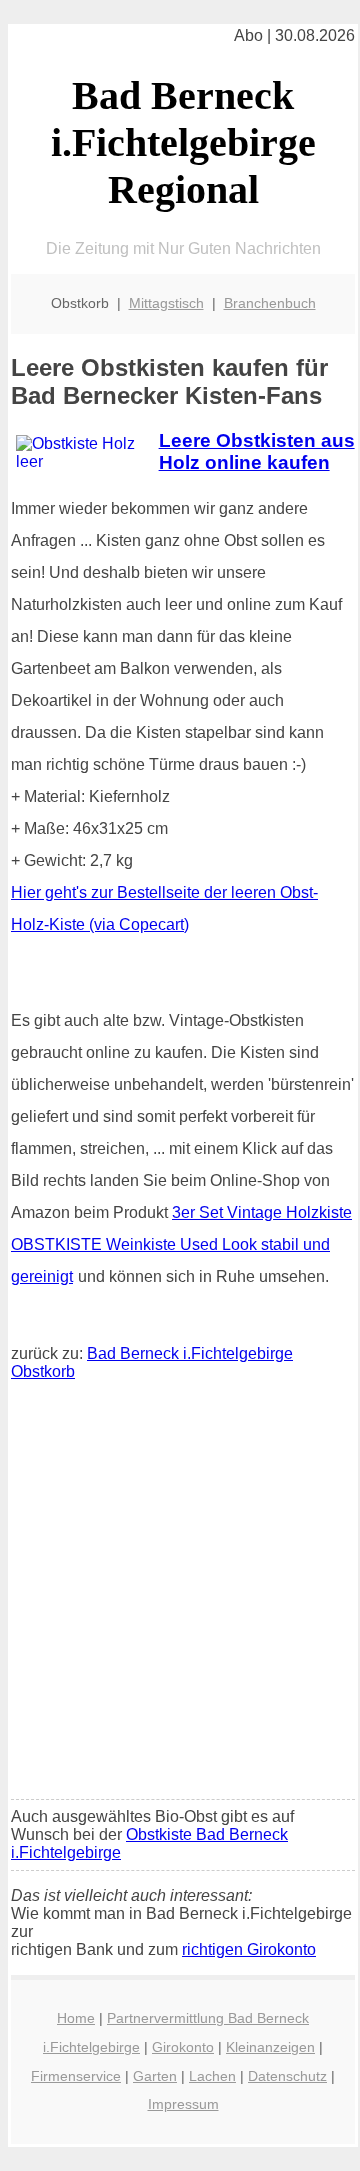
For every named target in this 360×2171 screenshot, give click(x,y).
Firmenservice (76, 2076)
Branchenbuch (270, 303)
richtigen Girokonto (249, 1949)
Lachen (212, 2076)
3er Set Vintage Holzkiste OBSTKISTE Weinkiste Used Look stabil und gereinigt (181, 1244)
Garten (155, 2076)
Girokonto (183, 2047)
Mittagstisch (166, 303)
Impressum (183, 2104)
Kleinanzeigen (270, 2047)
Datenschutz (287, 2076)
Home (76, 2018)
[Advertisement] (180, 1595)
